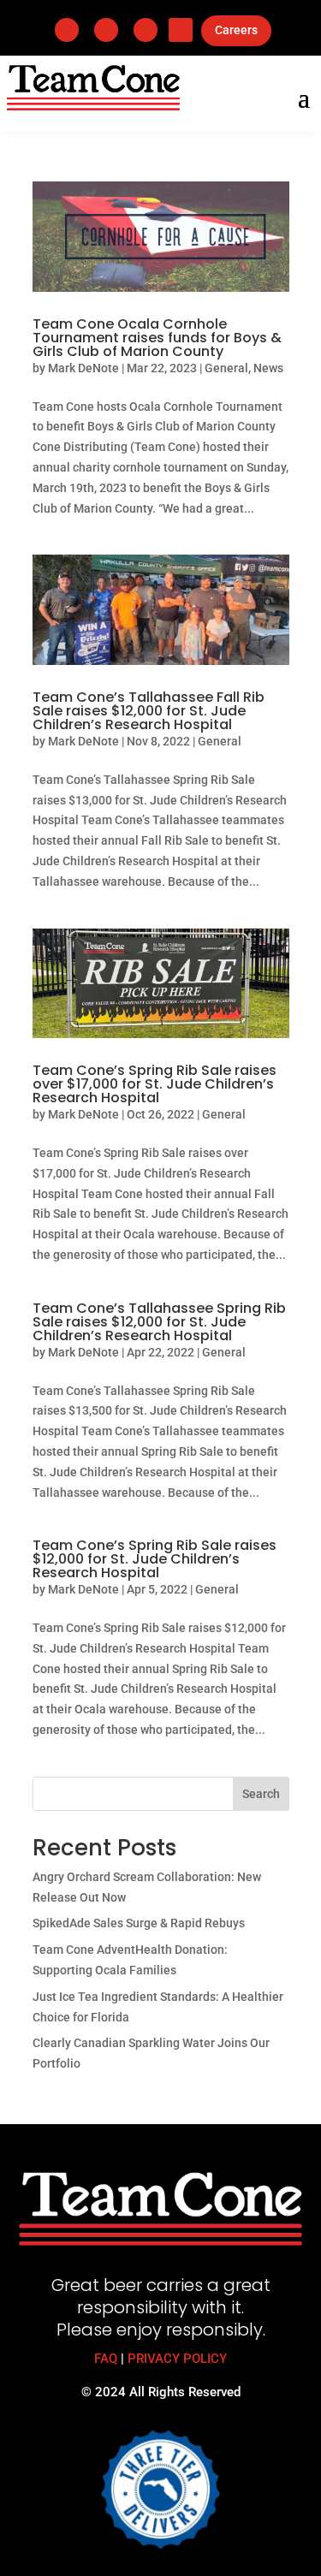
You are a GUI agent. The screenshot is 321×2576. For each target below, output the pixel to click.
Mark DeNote (83, 368)
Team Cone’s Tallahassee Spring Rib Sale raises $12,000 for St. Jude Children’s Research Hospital (159, 1322)
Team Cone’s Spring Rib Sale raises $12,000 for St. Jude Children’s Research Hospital (155, 1559)
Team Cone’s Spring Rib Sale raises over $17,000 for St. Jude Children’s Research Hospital (155, 1084)
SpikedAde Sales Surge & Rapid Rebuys (139, 1923)
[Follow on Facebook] (67, 30)
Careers (236, 30)
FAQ (106, 2359)
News (268, 368)
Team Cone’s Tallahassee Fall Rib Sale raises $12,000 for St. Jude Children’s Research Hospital (149, 711)
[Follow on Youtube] (181, 30)
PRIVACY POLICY (177, 2359)
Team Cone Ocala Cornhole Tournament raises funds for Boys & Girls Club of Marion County (157, 338)
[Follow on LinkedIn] (106, 30)
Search (261, 1794)
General (226, 368)
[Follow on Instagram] (146, 30)
